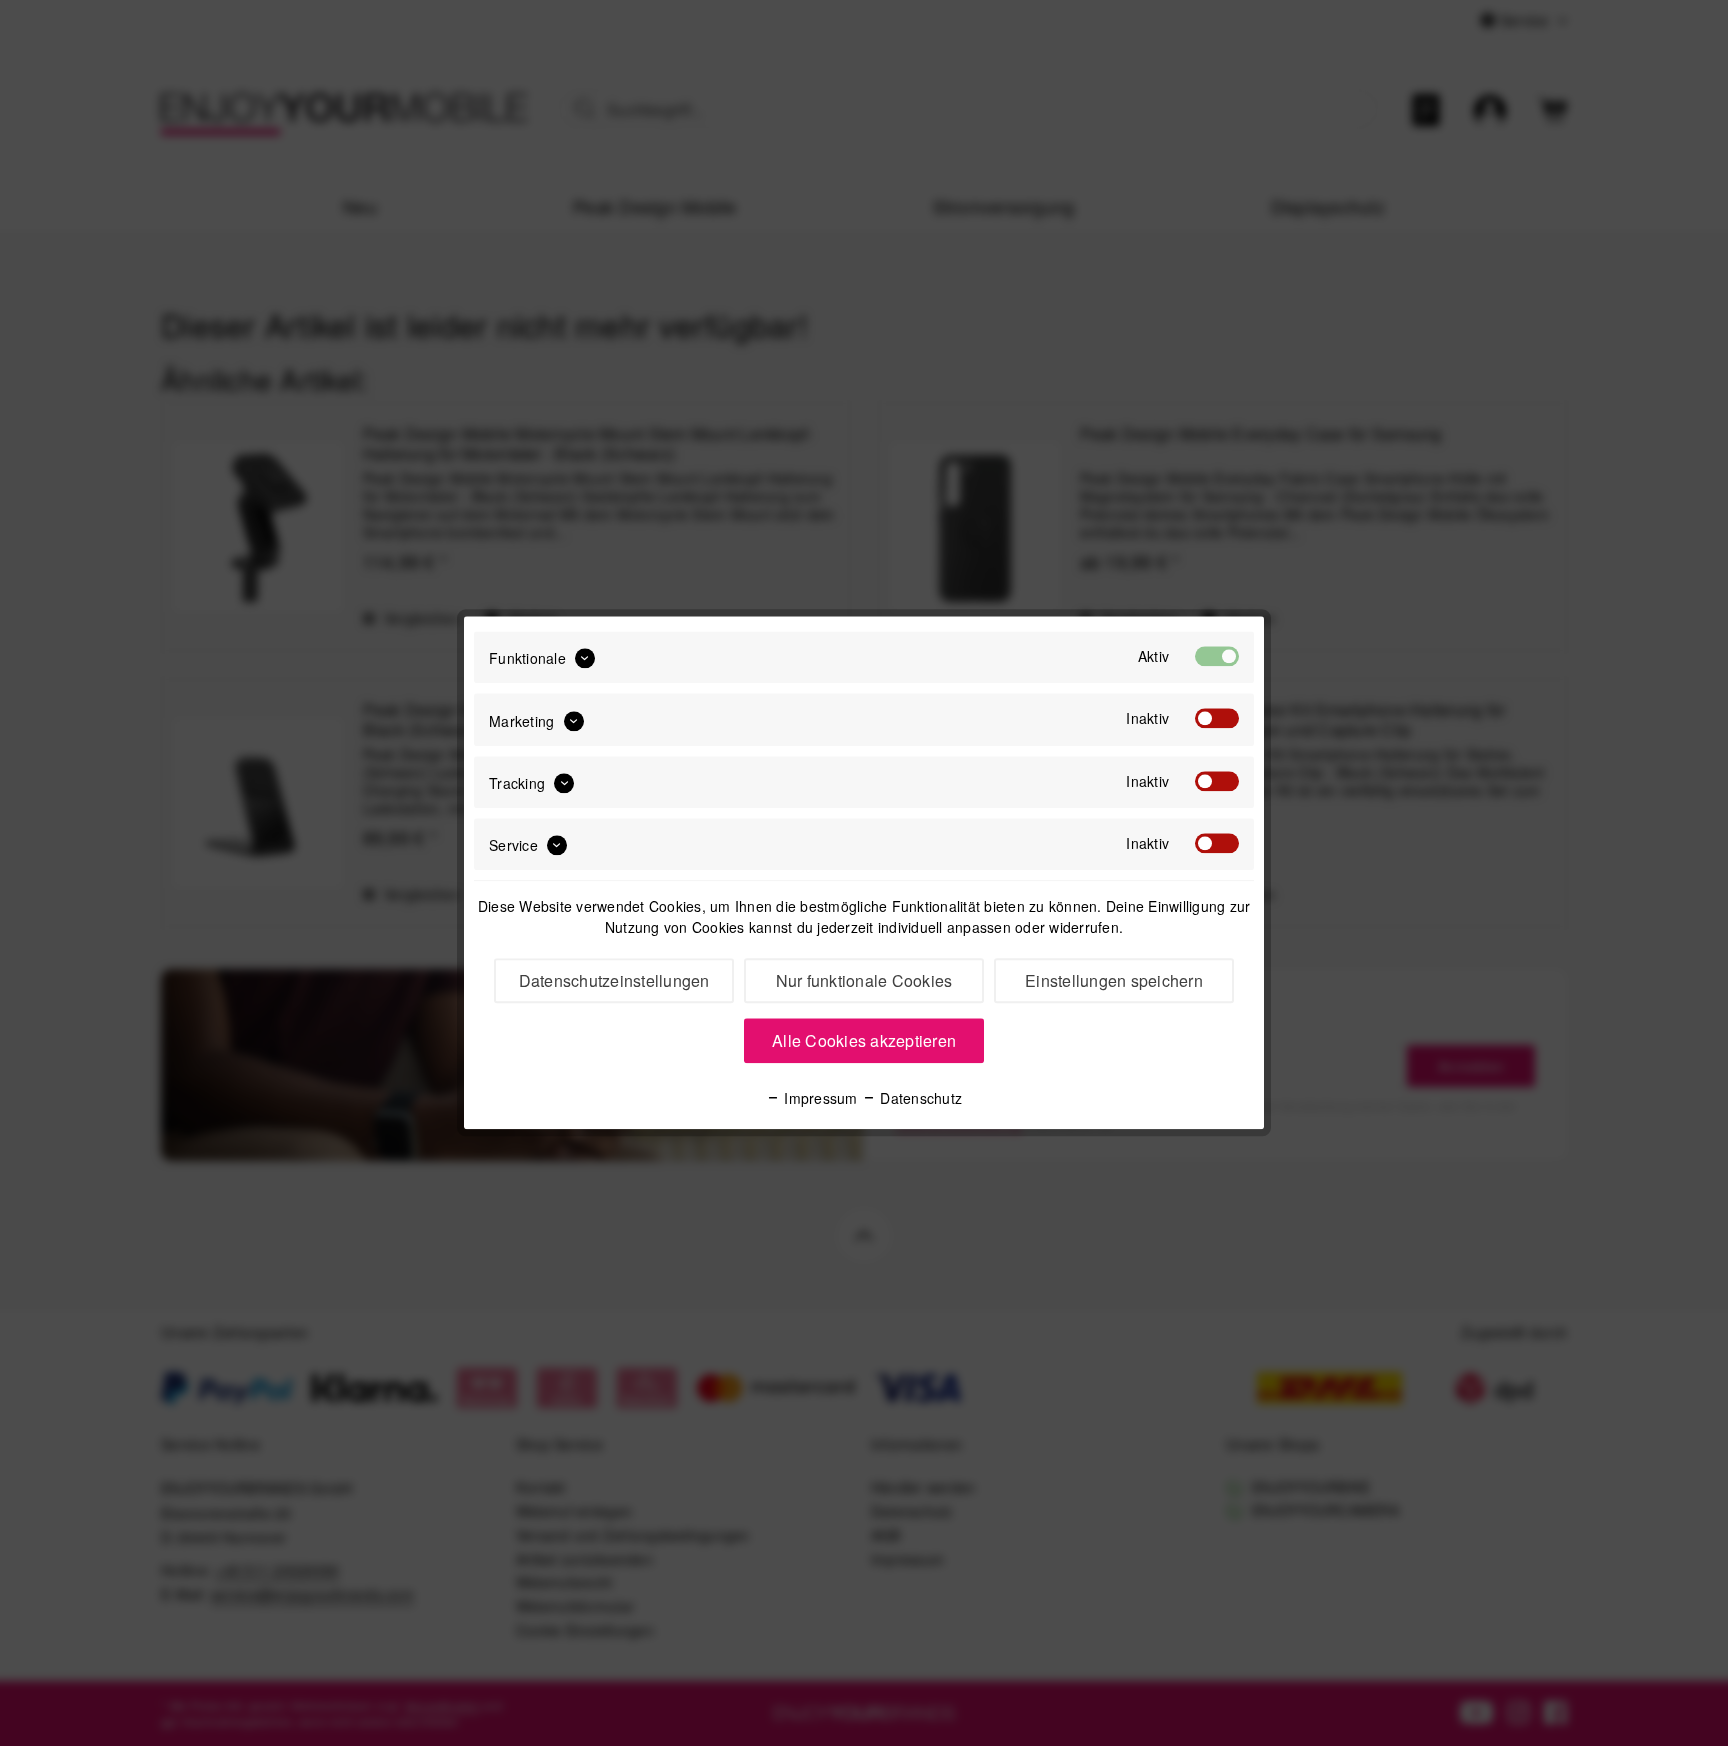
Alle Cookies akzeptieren (864, 1041)
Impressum (819, 1099)
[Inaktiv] (1217, 719)
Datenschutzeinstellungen (614, 981)
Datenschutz (919, 1099)
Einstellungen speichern (1114, 981)
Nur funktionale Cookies (864, 981)
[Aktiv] (1217, 656)
